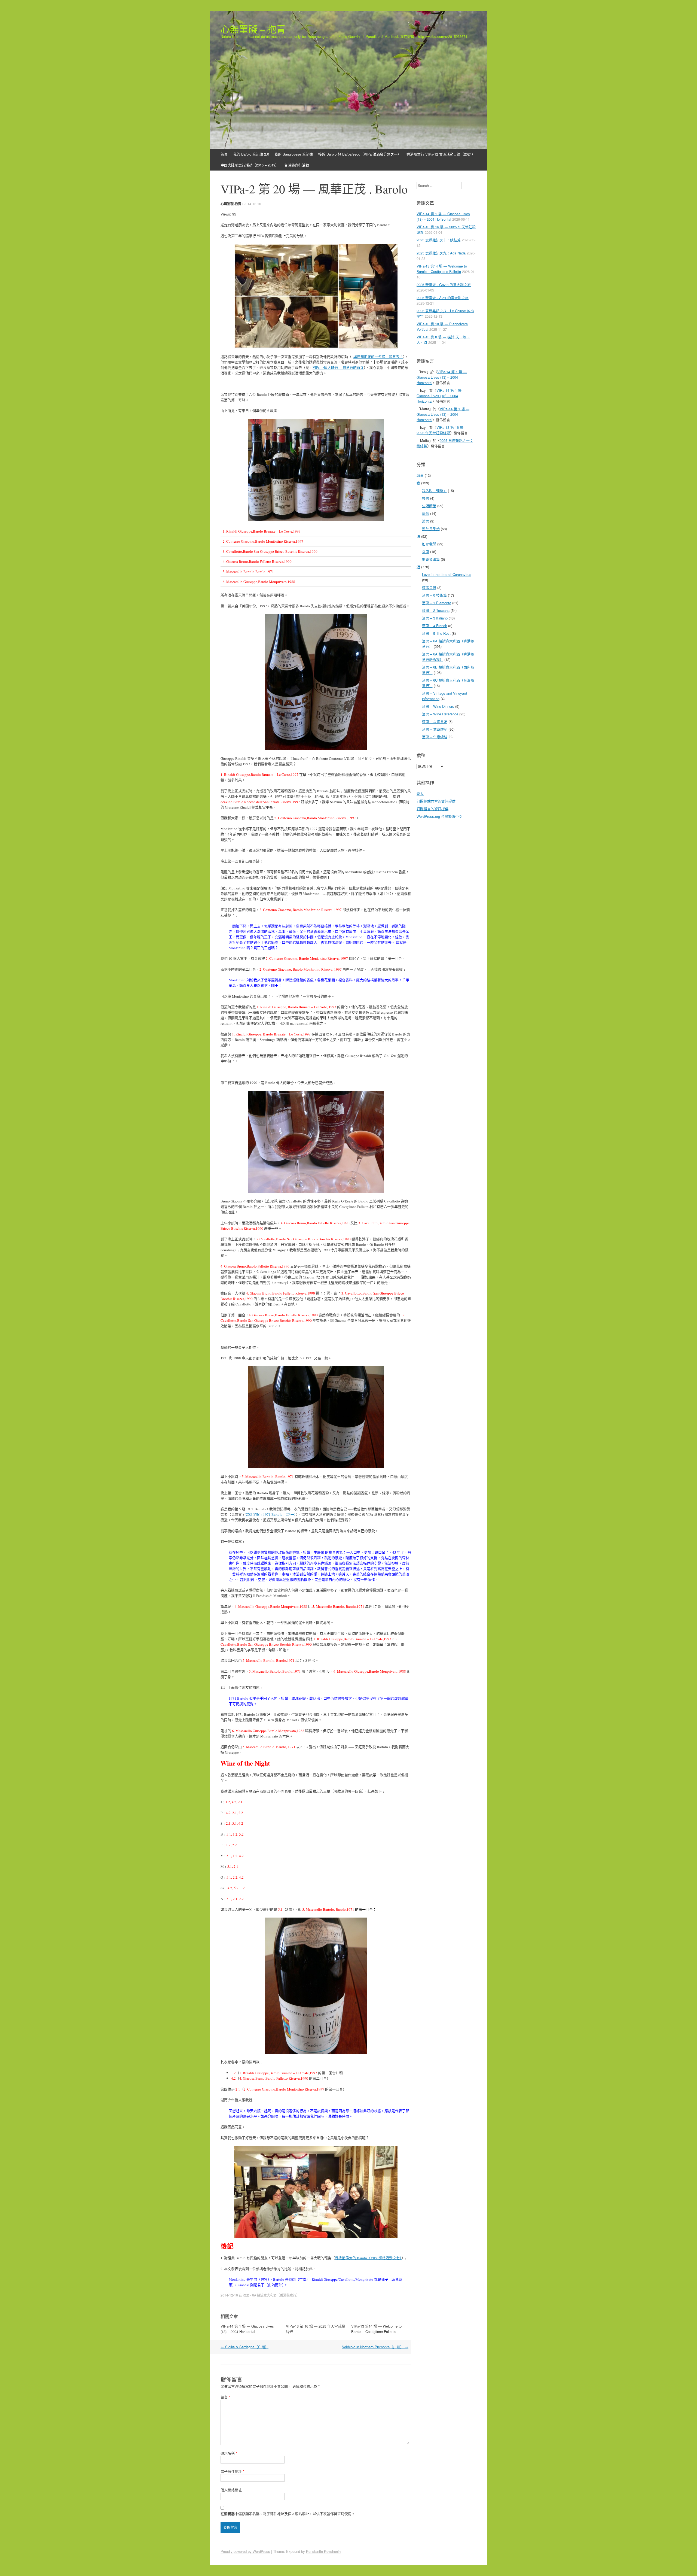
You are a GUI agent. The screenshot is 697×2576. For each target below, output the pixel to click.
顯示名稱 (229, 2453)
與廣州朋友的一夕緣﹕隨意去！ (378, 357)
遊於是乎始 (431, 529)
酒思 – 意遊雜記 (435, 729)
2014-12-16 (252, 204)
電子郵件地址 (232, 2471)
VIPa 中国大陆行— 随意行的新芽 (338, 367)
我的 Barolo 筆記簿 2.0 (251, 154)
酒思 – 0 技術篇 (434, 595)
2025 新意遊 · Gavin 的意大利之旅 (444, 285)
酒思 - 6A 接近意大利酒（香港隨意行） (271, 2295)
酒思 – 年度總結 (435, 737)
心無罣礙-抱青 (231, 204)
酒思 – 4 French (435, 626)
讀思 (426, 521)
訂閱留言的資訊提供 (432, 809)
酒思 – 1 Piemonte (437, 603)
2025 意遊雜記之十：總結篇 (439, 240)
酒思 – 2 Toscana (436, 610)
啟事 (420, 475)
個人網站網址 (231, 2490)
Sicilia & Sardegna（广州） (244, 2347)
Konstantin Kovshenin (323, 2551)
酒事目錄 (429, 587)
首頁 (224, 154)
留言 (225, 2397)
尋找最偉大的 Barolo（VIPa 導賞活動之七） (368, 2258)
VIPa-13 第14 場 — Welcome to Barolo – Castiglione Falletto (376, 2329)
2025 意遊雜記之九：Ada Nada (441, 253)
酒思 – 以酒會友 (435, 722)
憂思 (426, 552)
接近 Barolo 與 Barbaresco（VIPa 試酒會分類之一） (360, 154)
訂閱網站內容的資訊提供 (436, 801)
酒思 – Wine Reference (440, 714)
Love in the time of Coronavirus (447, 574)
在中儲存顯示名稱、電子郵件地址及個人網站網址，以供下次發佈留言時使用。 (288, 2513)
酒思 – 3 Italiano (435, 618)
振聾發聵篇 (431, 559)
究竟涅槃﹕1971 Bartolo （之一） (271, 1514)
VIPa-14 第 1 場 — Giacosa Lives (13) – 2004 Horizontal (247, 2329)
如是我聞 (429, 544)
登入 (420, 793)
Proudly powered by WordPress (245, 2551)
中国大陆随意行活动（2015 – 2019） (250, 165)
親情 (426, 513)
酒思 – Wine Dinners (438, 706)
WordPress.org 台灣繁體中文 (439, 816)
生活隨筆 (429, 506)
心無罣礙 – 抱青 (253, 29)
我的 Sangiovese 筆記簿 (294, 154)
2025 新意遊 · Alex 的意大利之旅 (443, 298)
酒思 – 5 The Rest (436, 633)
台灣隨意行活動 (297, 165)
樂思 (426, 498)
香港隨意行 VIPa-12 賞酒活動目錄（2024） (441, 154)
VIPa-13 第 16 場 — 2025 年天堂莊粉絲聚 (442, 430)
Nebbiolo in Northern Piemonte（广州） (375, 2347)
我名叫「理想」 (434, 490)
